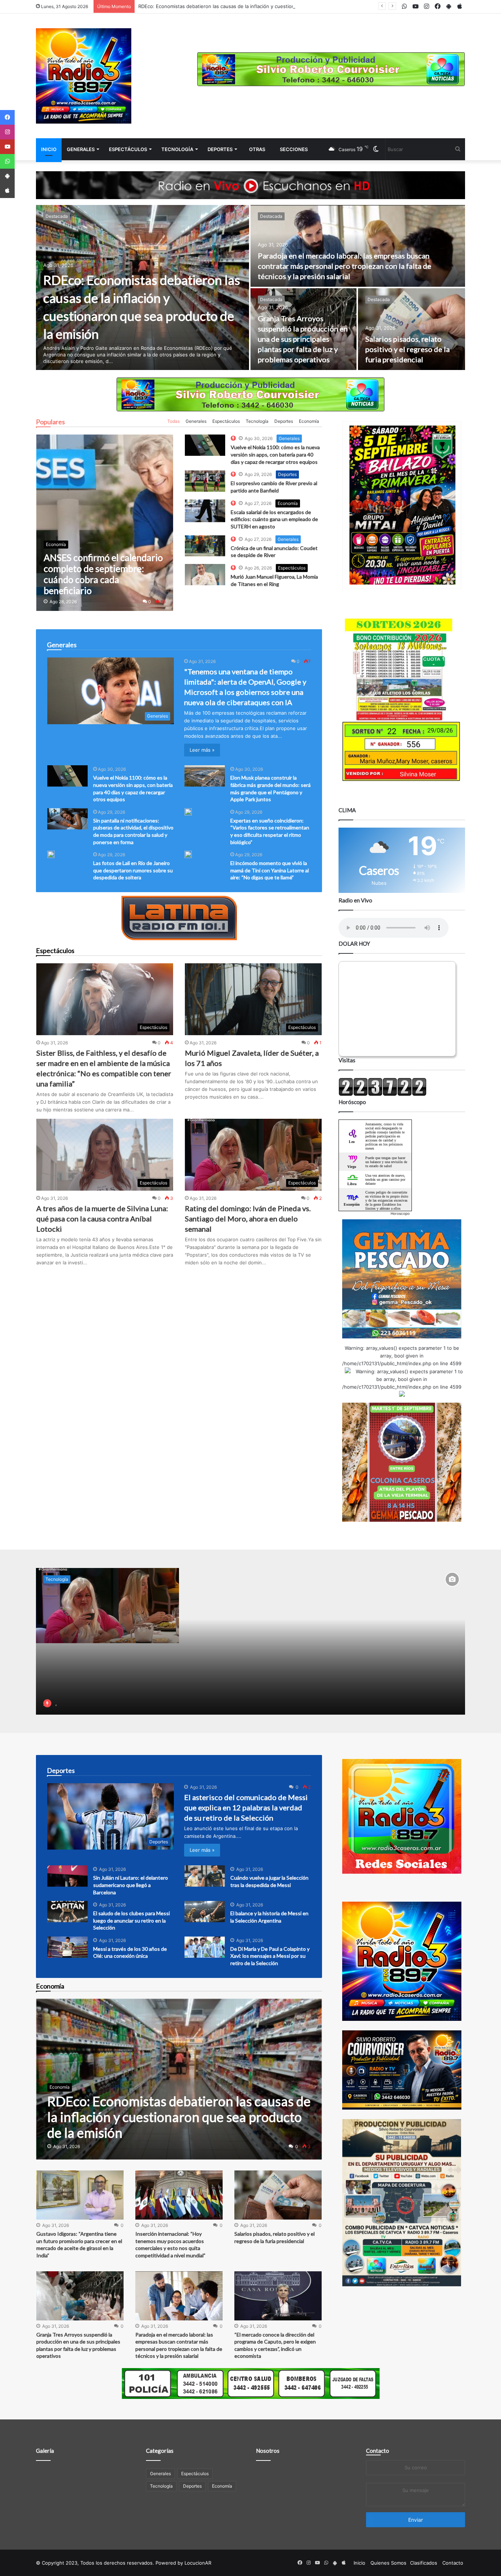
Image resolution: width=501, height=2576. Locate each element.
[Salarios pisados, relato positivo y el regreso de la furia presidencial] (412, 329)
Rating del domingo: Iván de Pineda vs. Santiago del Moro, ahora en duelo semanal (248, 1219)
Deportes (220, 149)
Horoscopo (400, 1213)
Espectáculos (128, 149)
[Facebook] (7, 117)
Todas (173, 421)
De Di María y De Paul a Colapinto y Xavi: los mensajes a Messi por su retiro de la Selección (270, 1956)
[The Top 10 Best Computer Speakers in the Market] (205, 445)
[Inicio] (84, 76)
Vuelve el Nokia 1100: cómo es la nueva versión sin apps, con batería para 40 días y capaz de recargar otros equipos (275, 454)
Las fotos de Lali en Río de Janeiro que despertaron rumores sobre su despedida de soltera (133, 870)
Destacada (57, 216)
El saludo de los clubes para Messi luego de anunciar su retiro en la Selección (131, 1920)
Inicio (49, 149)
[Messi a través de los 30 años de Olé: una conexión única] (67, 1947)
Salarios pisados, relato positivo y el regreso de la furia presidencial (407, 349)
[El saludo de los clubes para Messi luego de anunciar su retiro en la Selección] (67, 1912)
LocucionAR (198, 2563)
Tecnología (177, 149)
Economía (309, 421)
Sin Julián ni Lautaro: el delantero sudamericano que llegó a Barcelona (131, 1885)
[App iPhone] (7, 191)
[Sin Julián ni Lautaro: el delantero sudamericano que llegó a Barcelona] (67, 1876)
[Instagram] (7, 132)
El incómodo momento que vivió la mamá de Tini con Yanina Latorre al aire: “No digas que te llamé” (270, 870)
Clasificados (424, 2563)
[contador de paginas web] (383, 1094)
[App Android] (7, 176)
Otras (257, 149)
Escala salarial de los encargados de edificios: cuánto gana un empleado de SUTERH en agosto (274, 519)
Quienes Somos (388, 2563)
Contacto (378, 2451)
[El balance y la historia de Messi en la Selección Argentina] (205, 1912)
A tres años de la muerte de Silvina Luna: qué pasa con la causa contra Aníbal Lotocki (102, 1219)
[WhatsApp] (7, 161)
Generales (81, 149)
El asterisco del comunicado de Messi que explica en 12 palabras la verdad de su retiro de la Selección (246, 1807)
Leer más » (202, 750)
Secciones (294, 149)
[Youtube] (7, 147)
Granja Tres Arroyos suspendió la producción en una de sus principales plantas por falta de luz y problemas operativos (303, 339)
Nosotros (268, 2451)
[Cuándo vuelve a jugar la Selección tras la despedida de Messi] (205, 1876)
